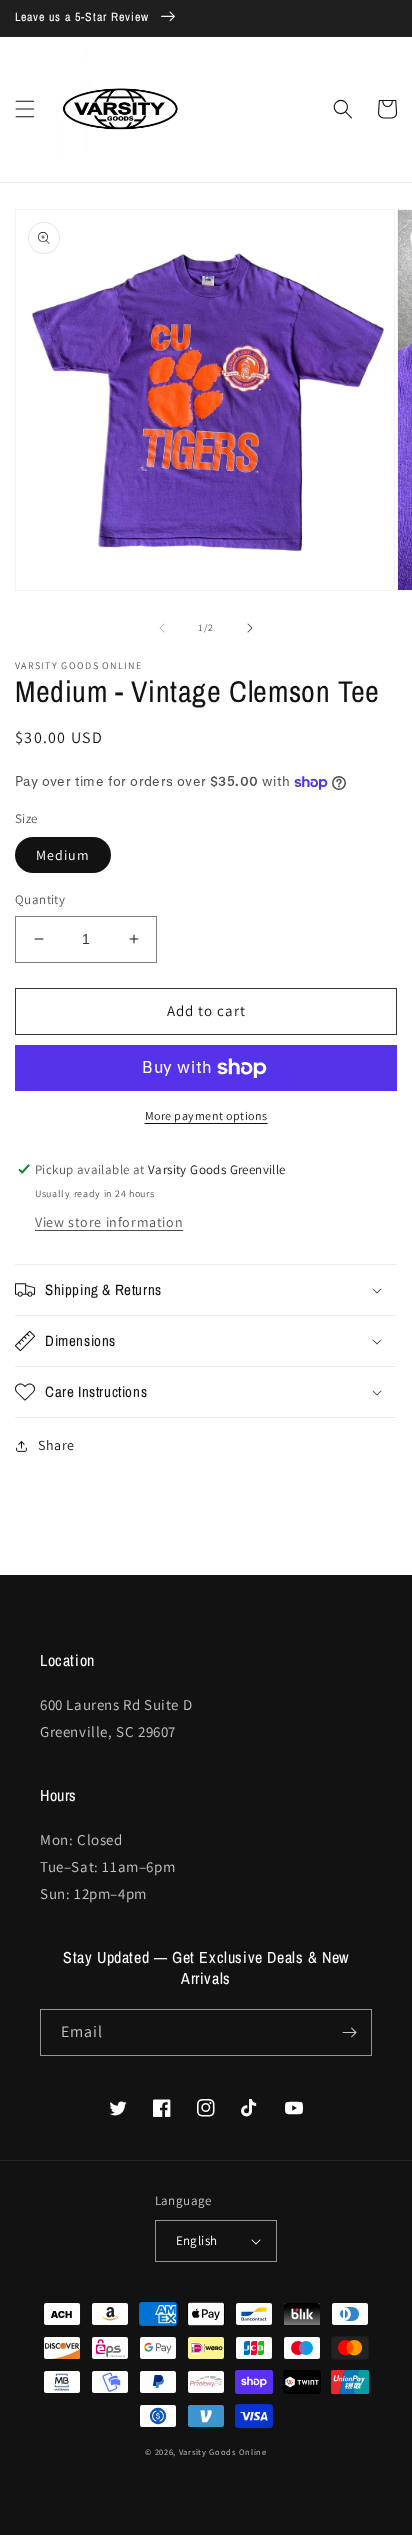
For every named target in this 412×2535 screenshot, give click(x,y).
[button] (25, 109)
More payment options (206, 1115)
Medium (63, 855)
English (197, 2240)
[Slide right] (250, 628)
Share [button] (56, 1445)
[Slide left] (162, 628)
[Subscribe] (349, 2032)
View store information (109, 1222)
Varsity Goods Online (223, 2451)
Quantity (40, 899)
